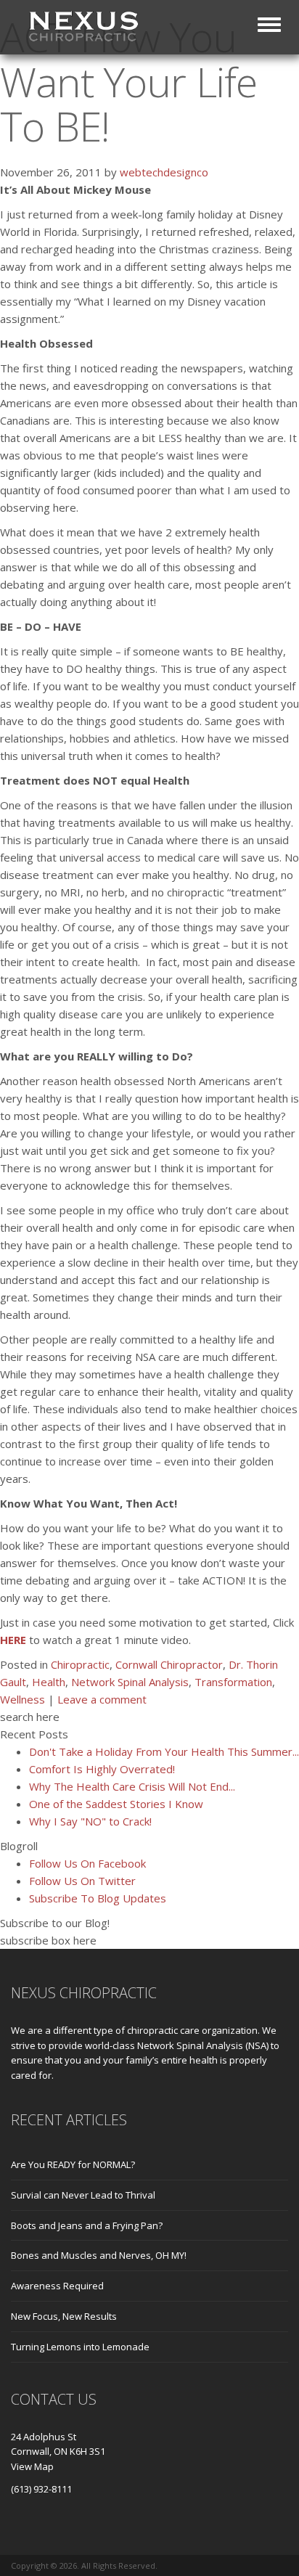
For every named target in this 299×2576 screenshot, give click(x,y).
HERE (13, 1640)
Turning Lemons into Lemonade (80, 2347)
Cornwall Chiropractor (169, 1664)
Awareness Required (57, 2286)
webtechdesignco (164, 172)
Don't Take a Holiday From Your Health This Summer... (164, 1751)
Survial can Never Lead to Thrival (83, 2195)
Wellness (22, 1699)
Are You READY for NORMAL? (73, 2164)
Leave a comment (102, 1699)
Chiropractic (80, 1664)
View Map (32, 2466)
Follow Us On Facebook (87, 1863)
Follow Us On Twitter (82, 1881)
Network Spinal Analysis (130, 1682)
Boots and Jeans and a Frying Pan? (87, 2225)
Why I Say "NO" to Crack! (90, 1821)
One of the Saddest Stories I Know (116, 1804)
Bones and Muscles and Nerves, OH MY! (99, 2255)
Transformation (233, 1682)
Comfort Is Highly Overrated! (102, 1769)
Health (49, 1682)
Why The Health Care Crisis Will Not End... (132, 1786)
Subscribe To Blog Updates (98, 1898)
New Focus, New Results (64, 2316)
